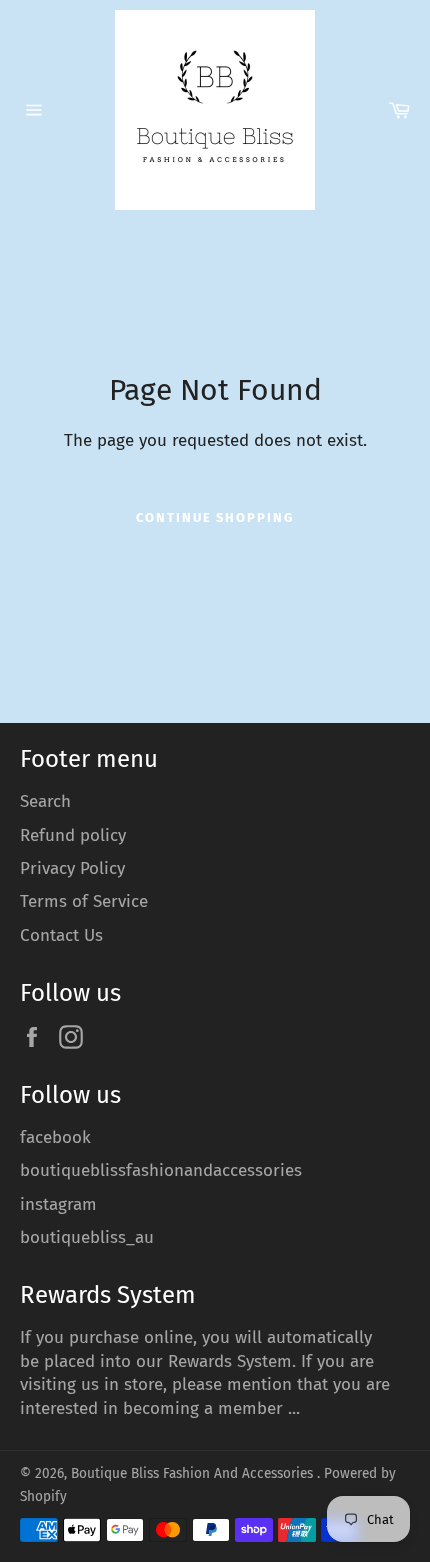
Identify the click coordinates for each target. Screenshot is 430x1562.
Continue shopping (215, 517)
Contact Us (61, 935)
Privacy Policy (72, 868)
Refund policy (73, 835)
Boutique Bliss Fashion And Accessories (194, 1473)
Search (45, 801)
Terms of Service (84, 901)
